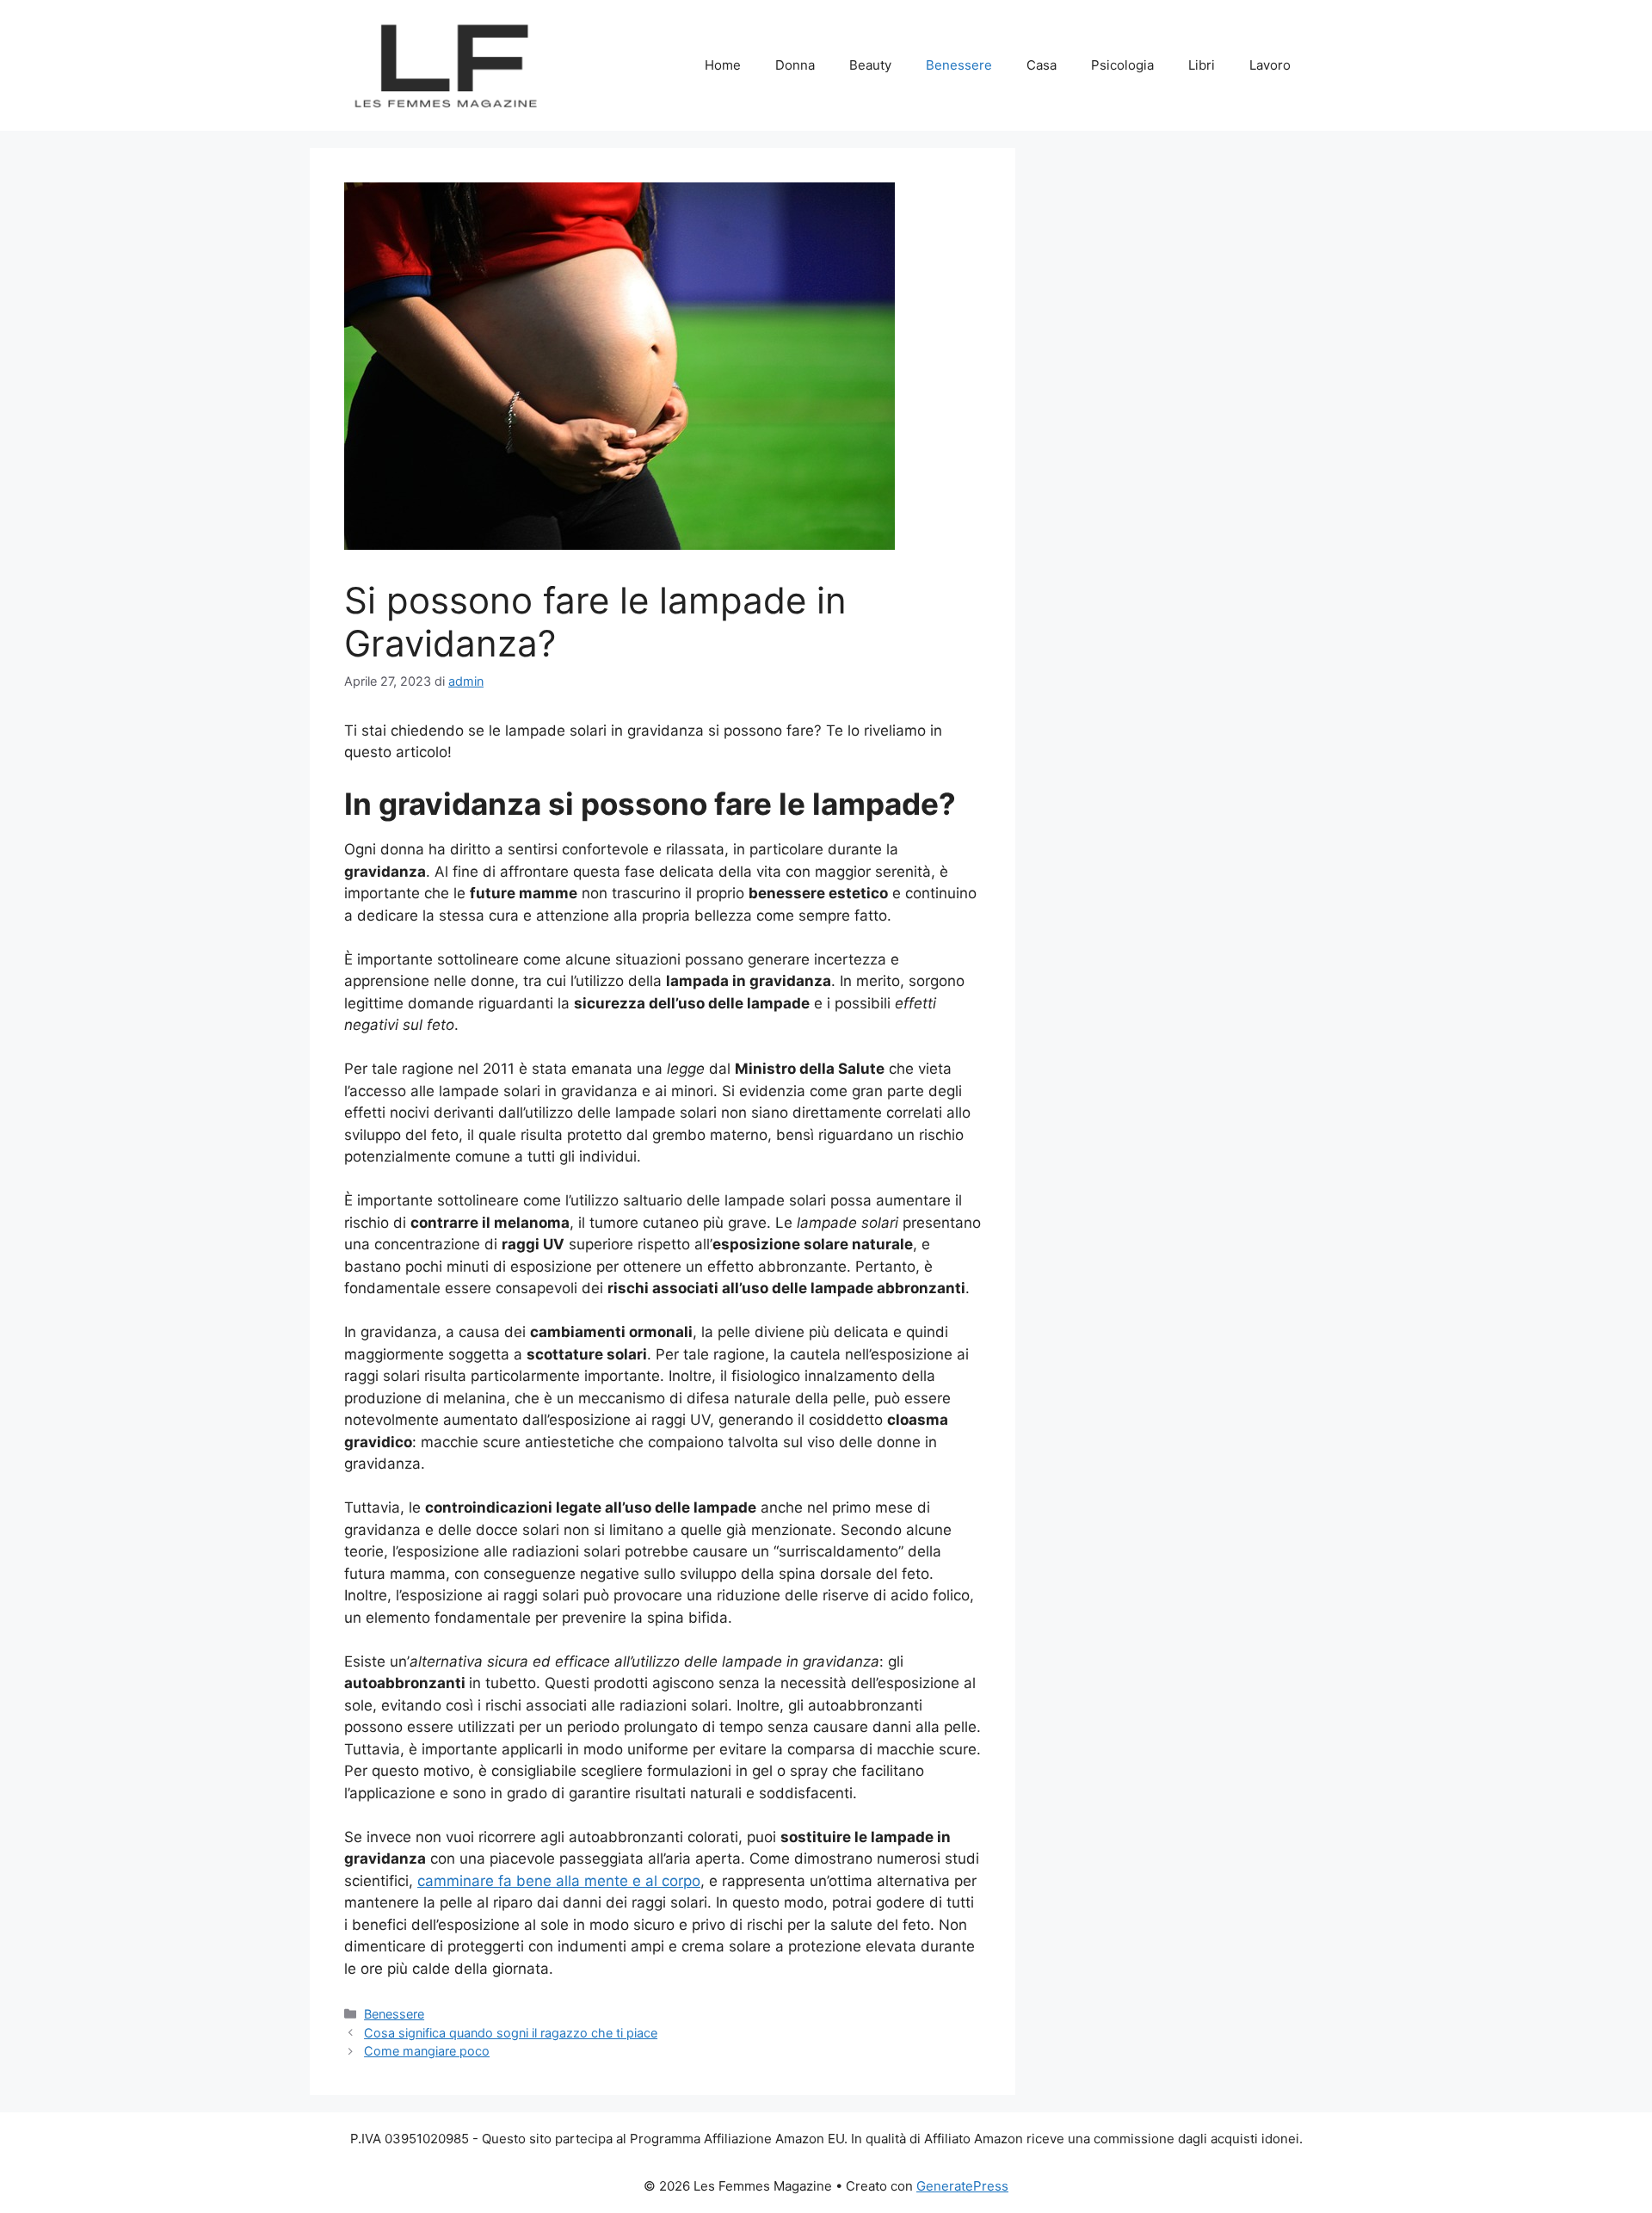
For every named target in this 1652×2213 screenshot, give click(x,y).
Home (723, 65)
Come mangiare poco (427, 2051)
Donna (795, 65)
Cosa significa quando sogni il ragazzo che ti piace (511, 2033)
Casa (1042, 65)
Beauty (870, 65)
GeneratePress (962, 2186)
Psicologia (1122, 65)
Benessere (959, 65)
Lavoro (1270, 65)
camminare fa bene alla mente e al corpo (559, 1881)
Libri (1202, 65)
